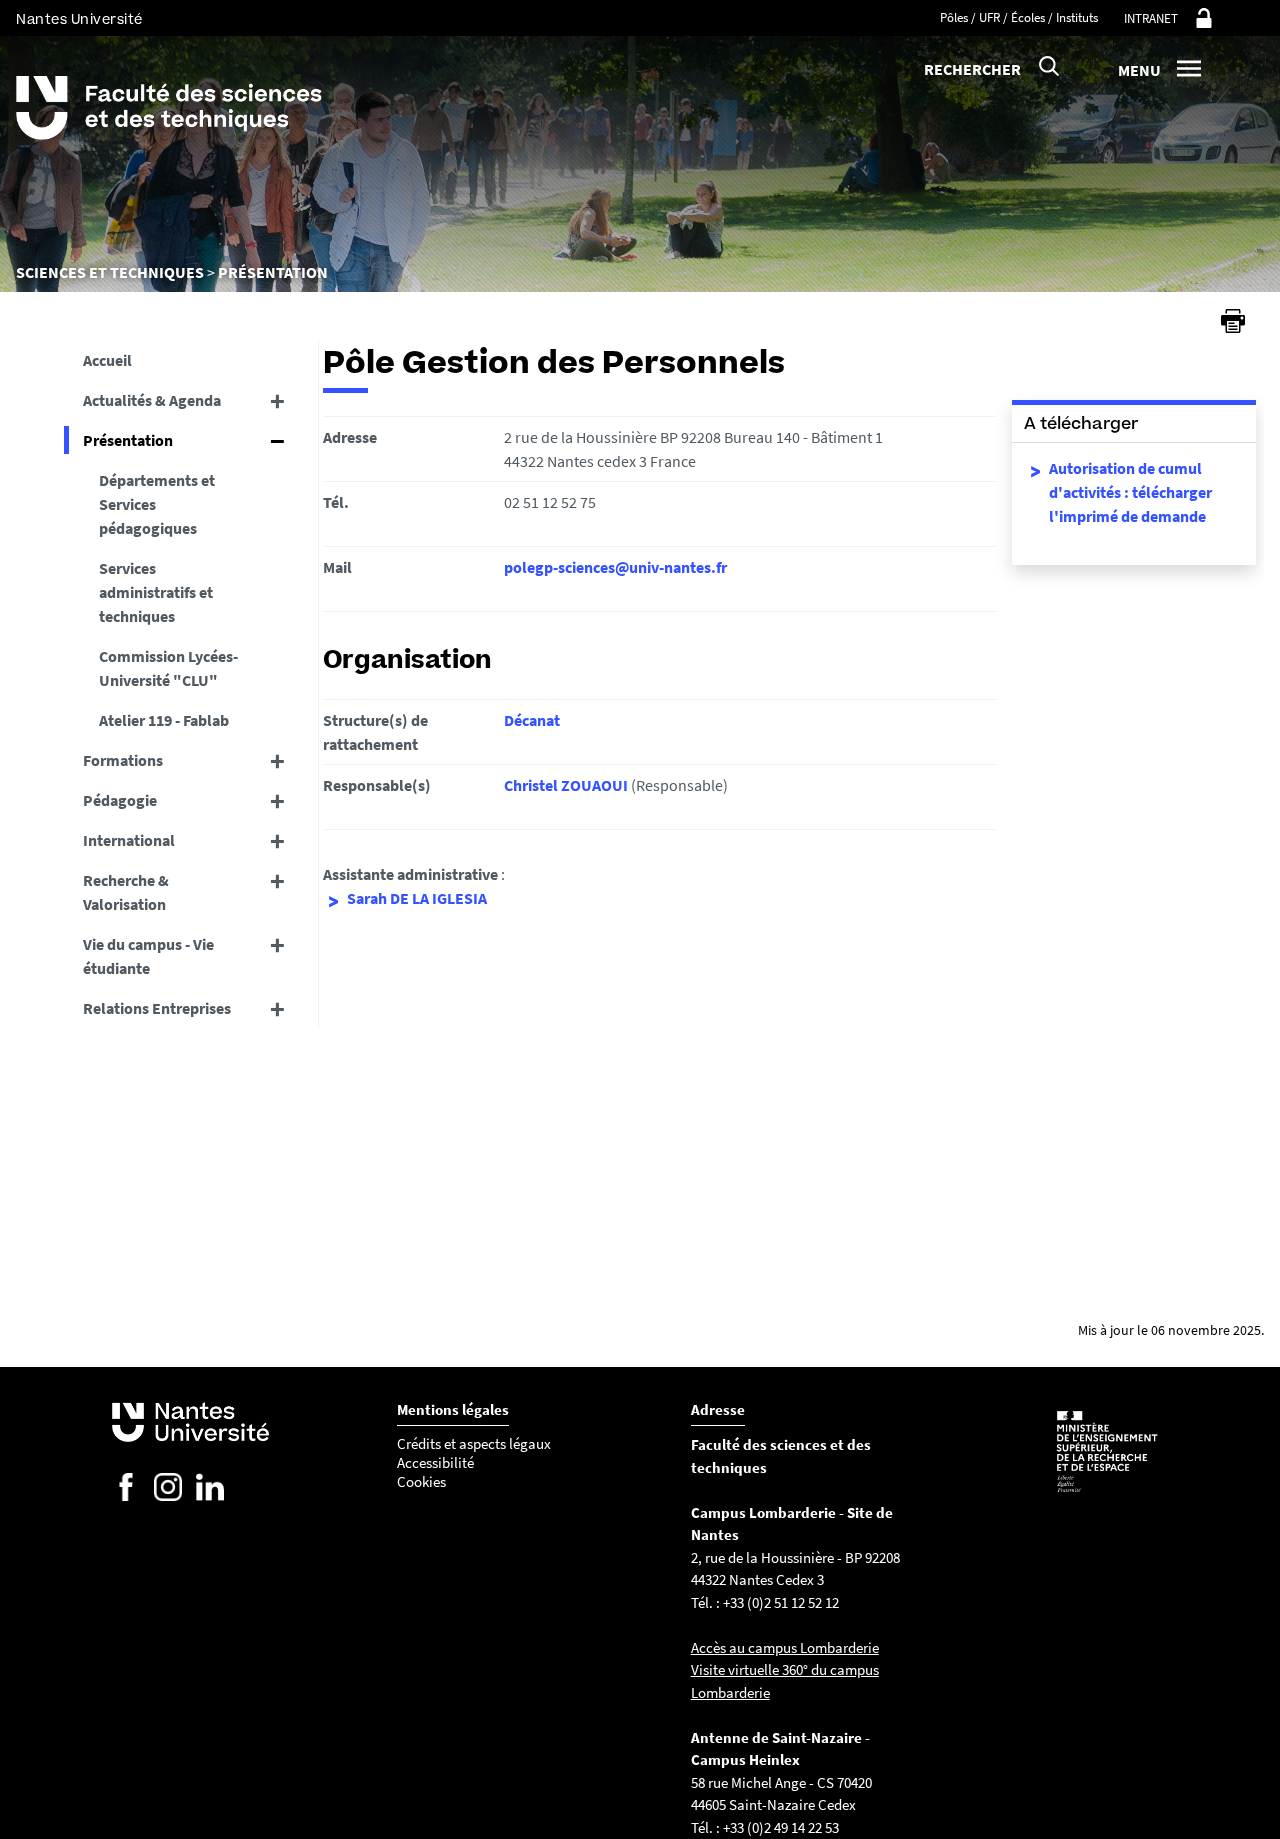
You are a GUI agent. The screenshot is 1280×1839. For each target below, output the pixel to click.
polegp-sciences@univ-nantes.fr (615, 567)
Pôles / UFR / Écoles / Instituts (1019, 17)
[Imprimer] (1233, 321)
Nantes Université (79, 19)
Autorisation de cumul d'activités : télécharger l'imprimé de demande (1130, 492)
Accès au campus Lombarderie (785, 1647)
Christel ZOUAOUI (566, 785)
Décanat (532, 720)
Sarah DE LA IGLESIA (417, 898)
